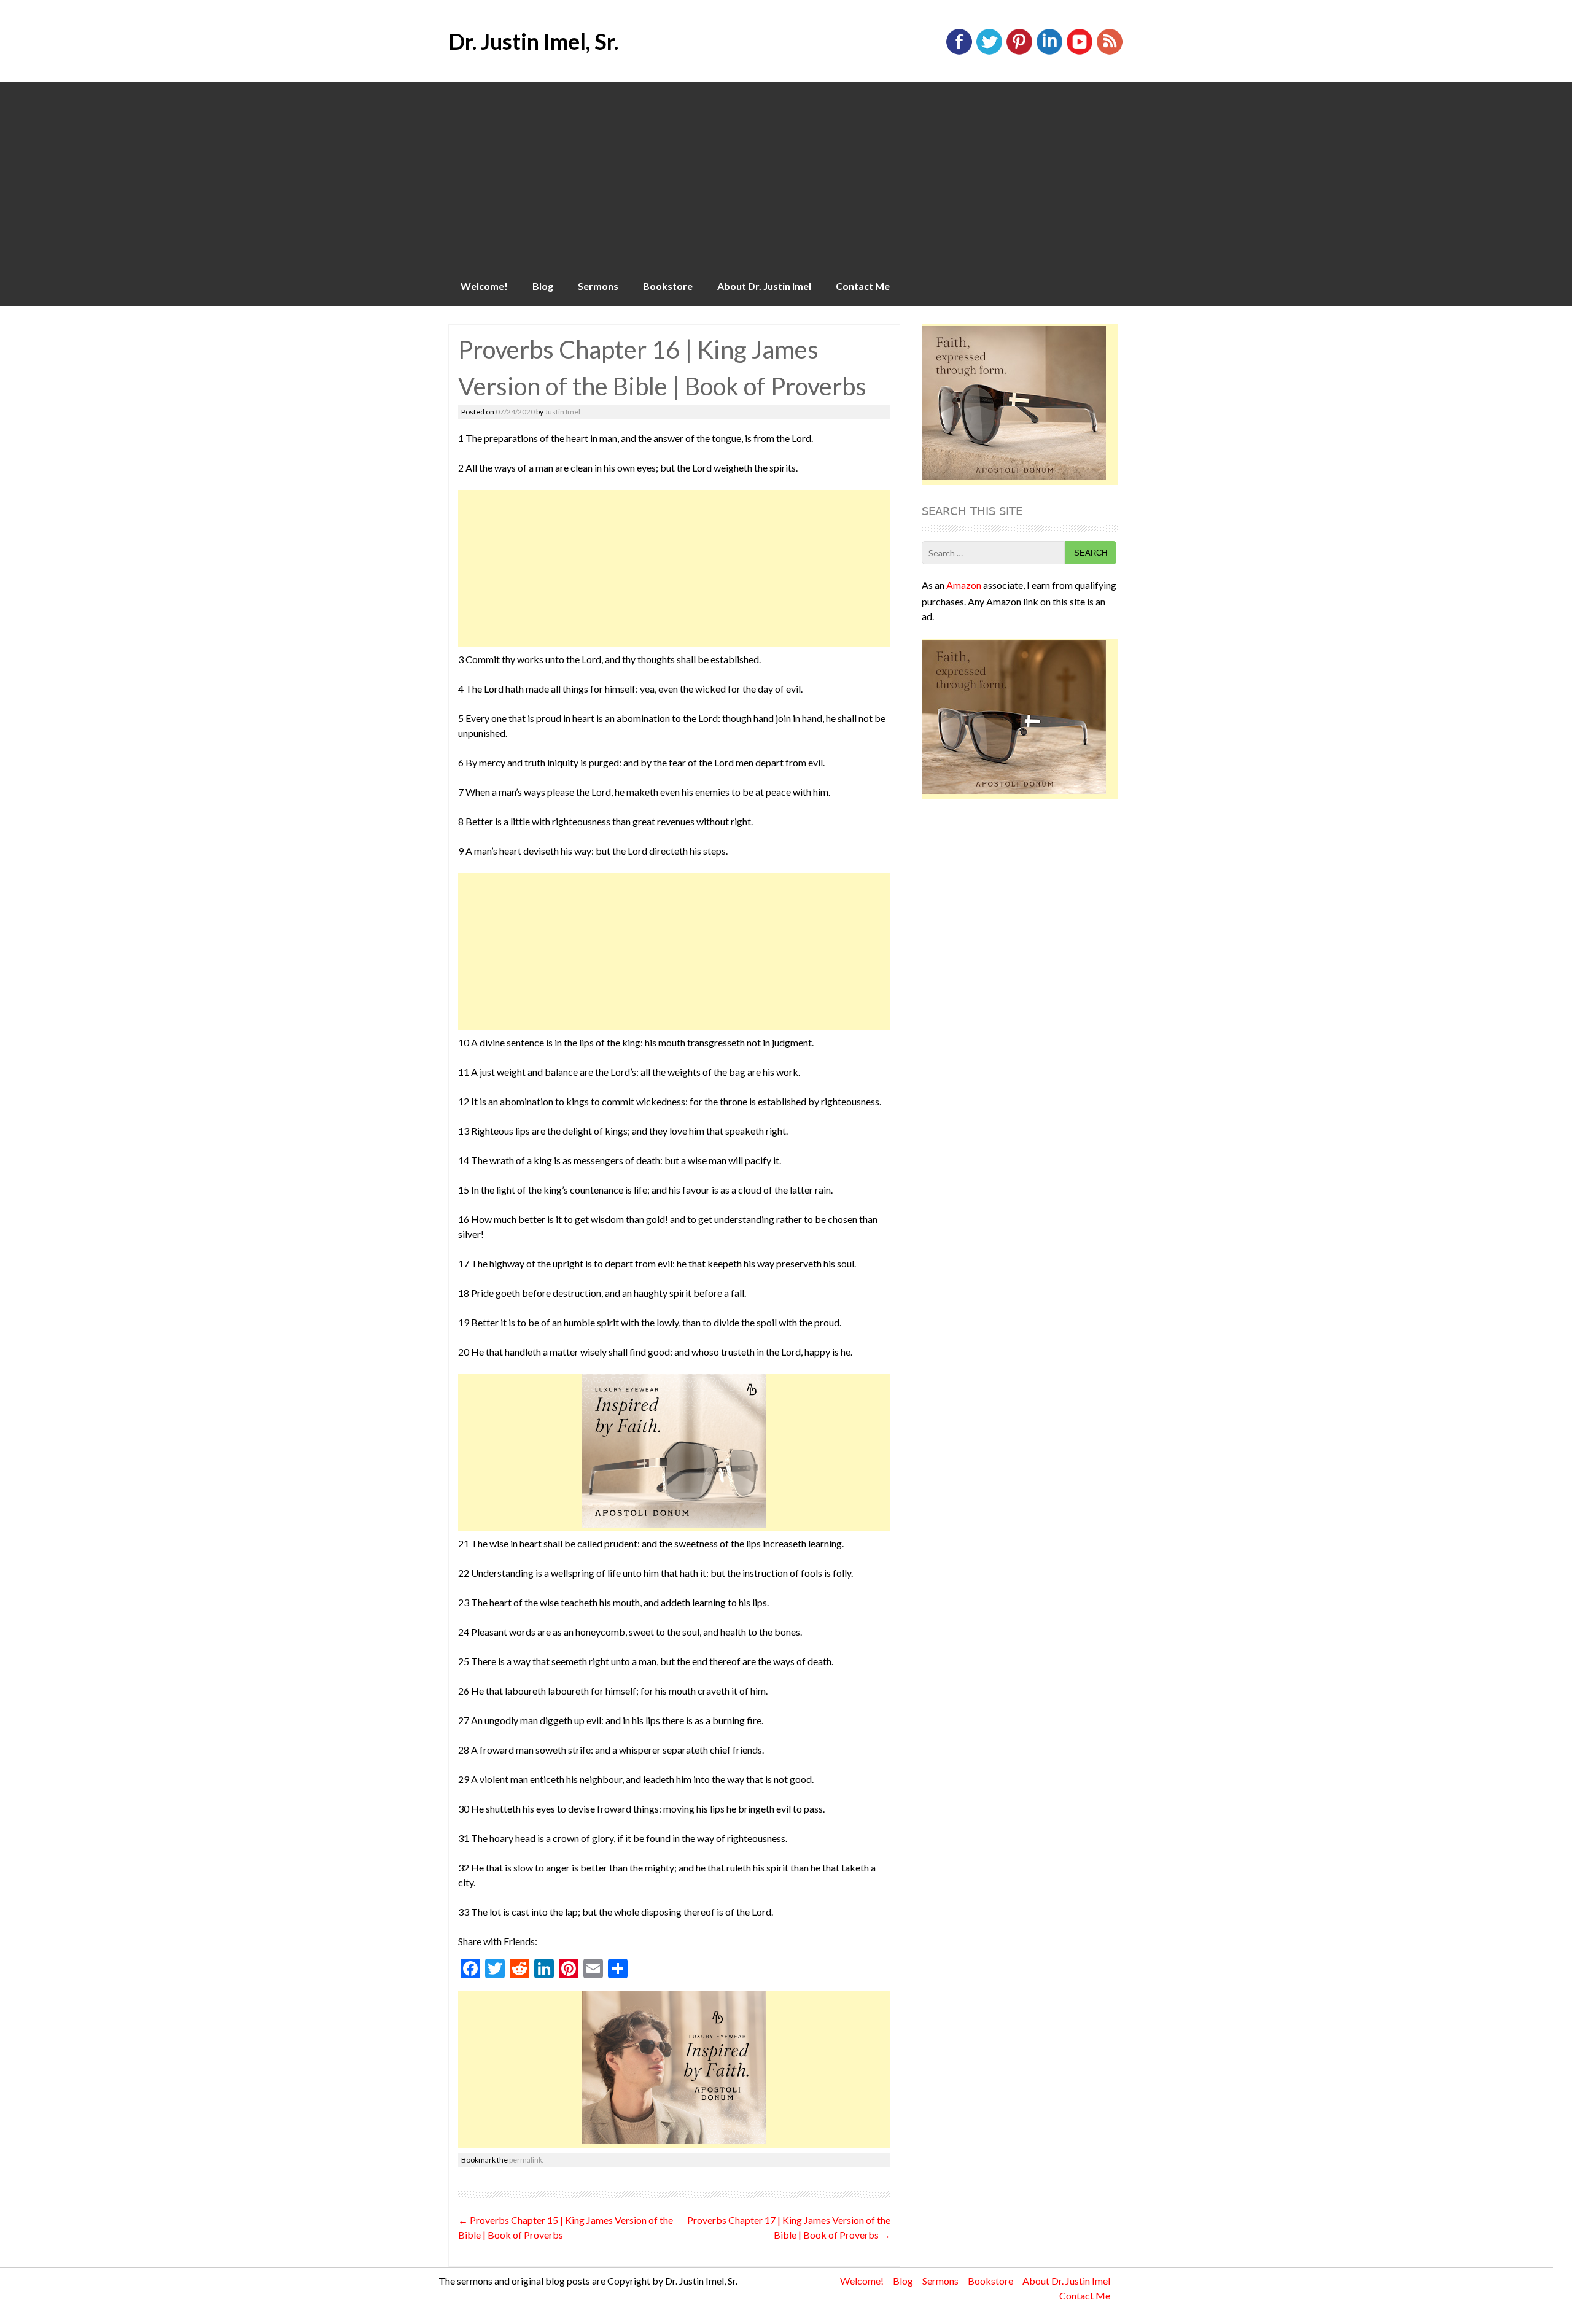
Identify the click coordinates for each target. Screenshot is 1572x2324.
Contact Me (863, 286)
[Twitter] (989, 52)
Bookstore (668, 286)
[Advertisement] (786, 174)
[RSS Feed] (1110, 52)
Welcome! (484, 286)
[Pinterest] (1019, 52)
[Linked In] (1049, 52)
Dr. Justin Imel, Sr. (533, 41)
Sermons (598, 286)
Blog (543, 286)
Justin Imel (562, 412)
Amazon (964, 585)
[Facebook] (959, 52)
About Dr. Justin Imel (764, 286)
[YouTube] (1080, 52)
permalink (526, 2160)
